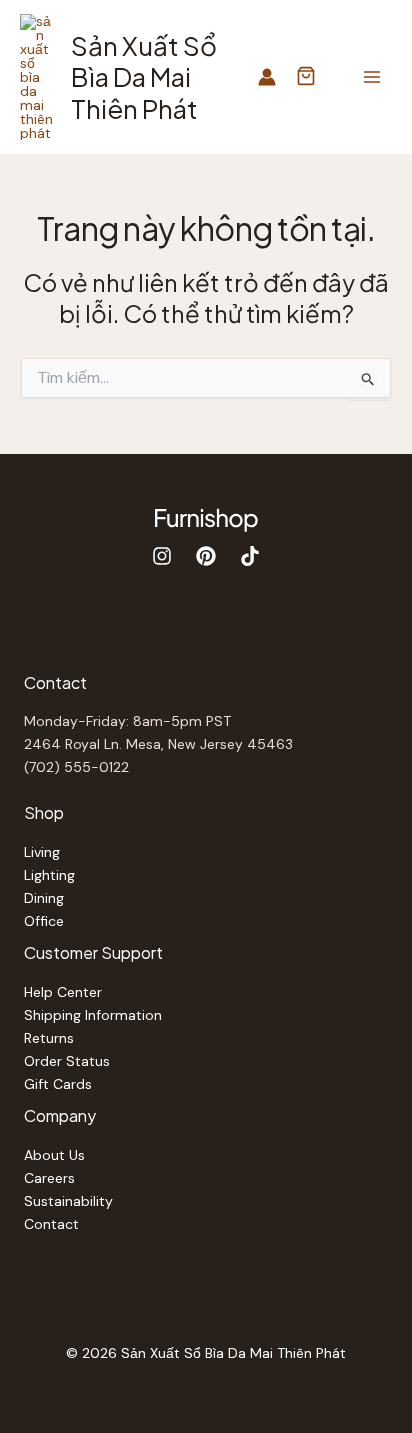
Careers (49, 1178)
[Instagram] (162, 556)
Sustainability (68, 1201)
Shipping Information (93, 1015)
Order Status (67, 1061)
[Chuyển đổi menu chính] (372, 77)
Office (44, 921)
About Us (54, 1155)
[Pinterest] (206, 556)
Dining (44, 898)
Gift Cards (58, 1084)
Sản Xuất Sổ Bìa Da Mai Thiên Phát (144, 76)
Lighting (49, 875)
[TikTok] (250, 556)
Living (42, 852)
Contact (51, 1224)
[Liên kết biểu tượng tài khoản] (267, 77)
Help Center (63, 992)
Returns (49, 1038)
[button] (306, 78)
